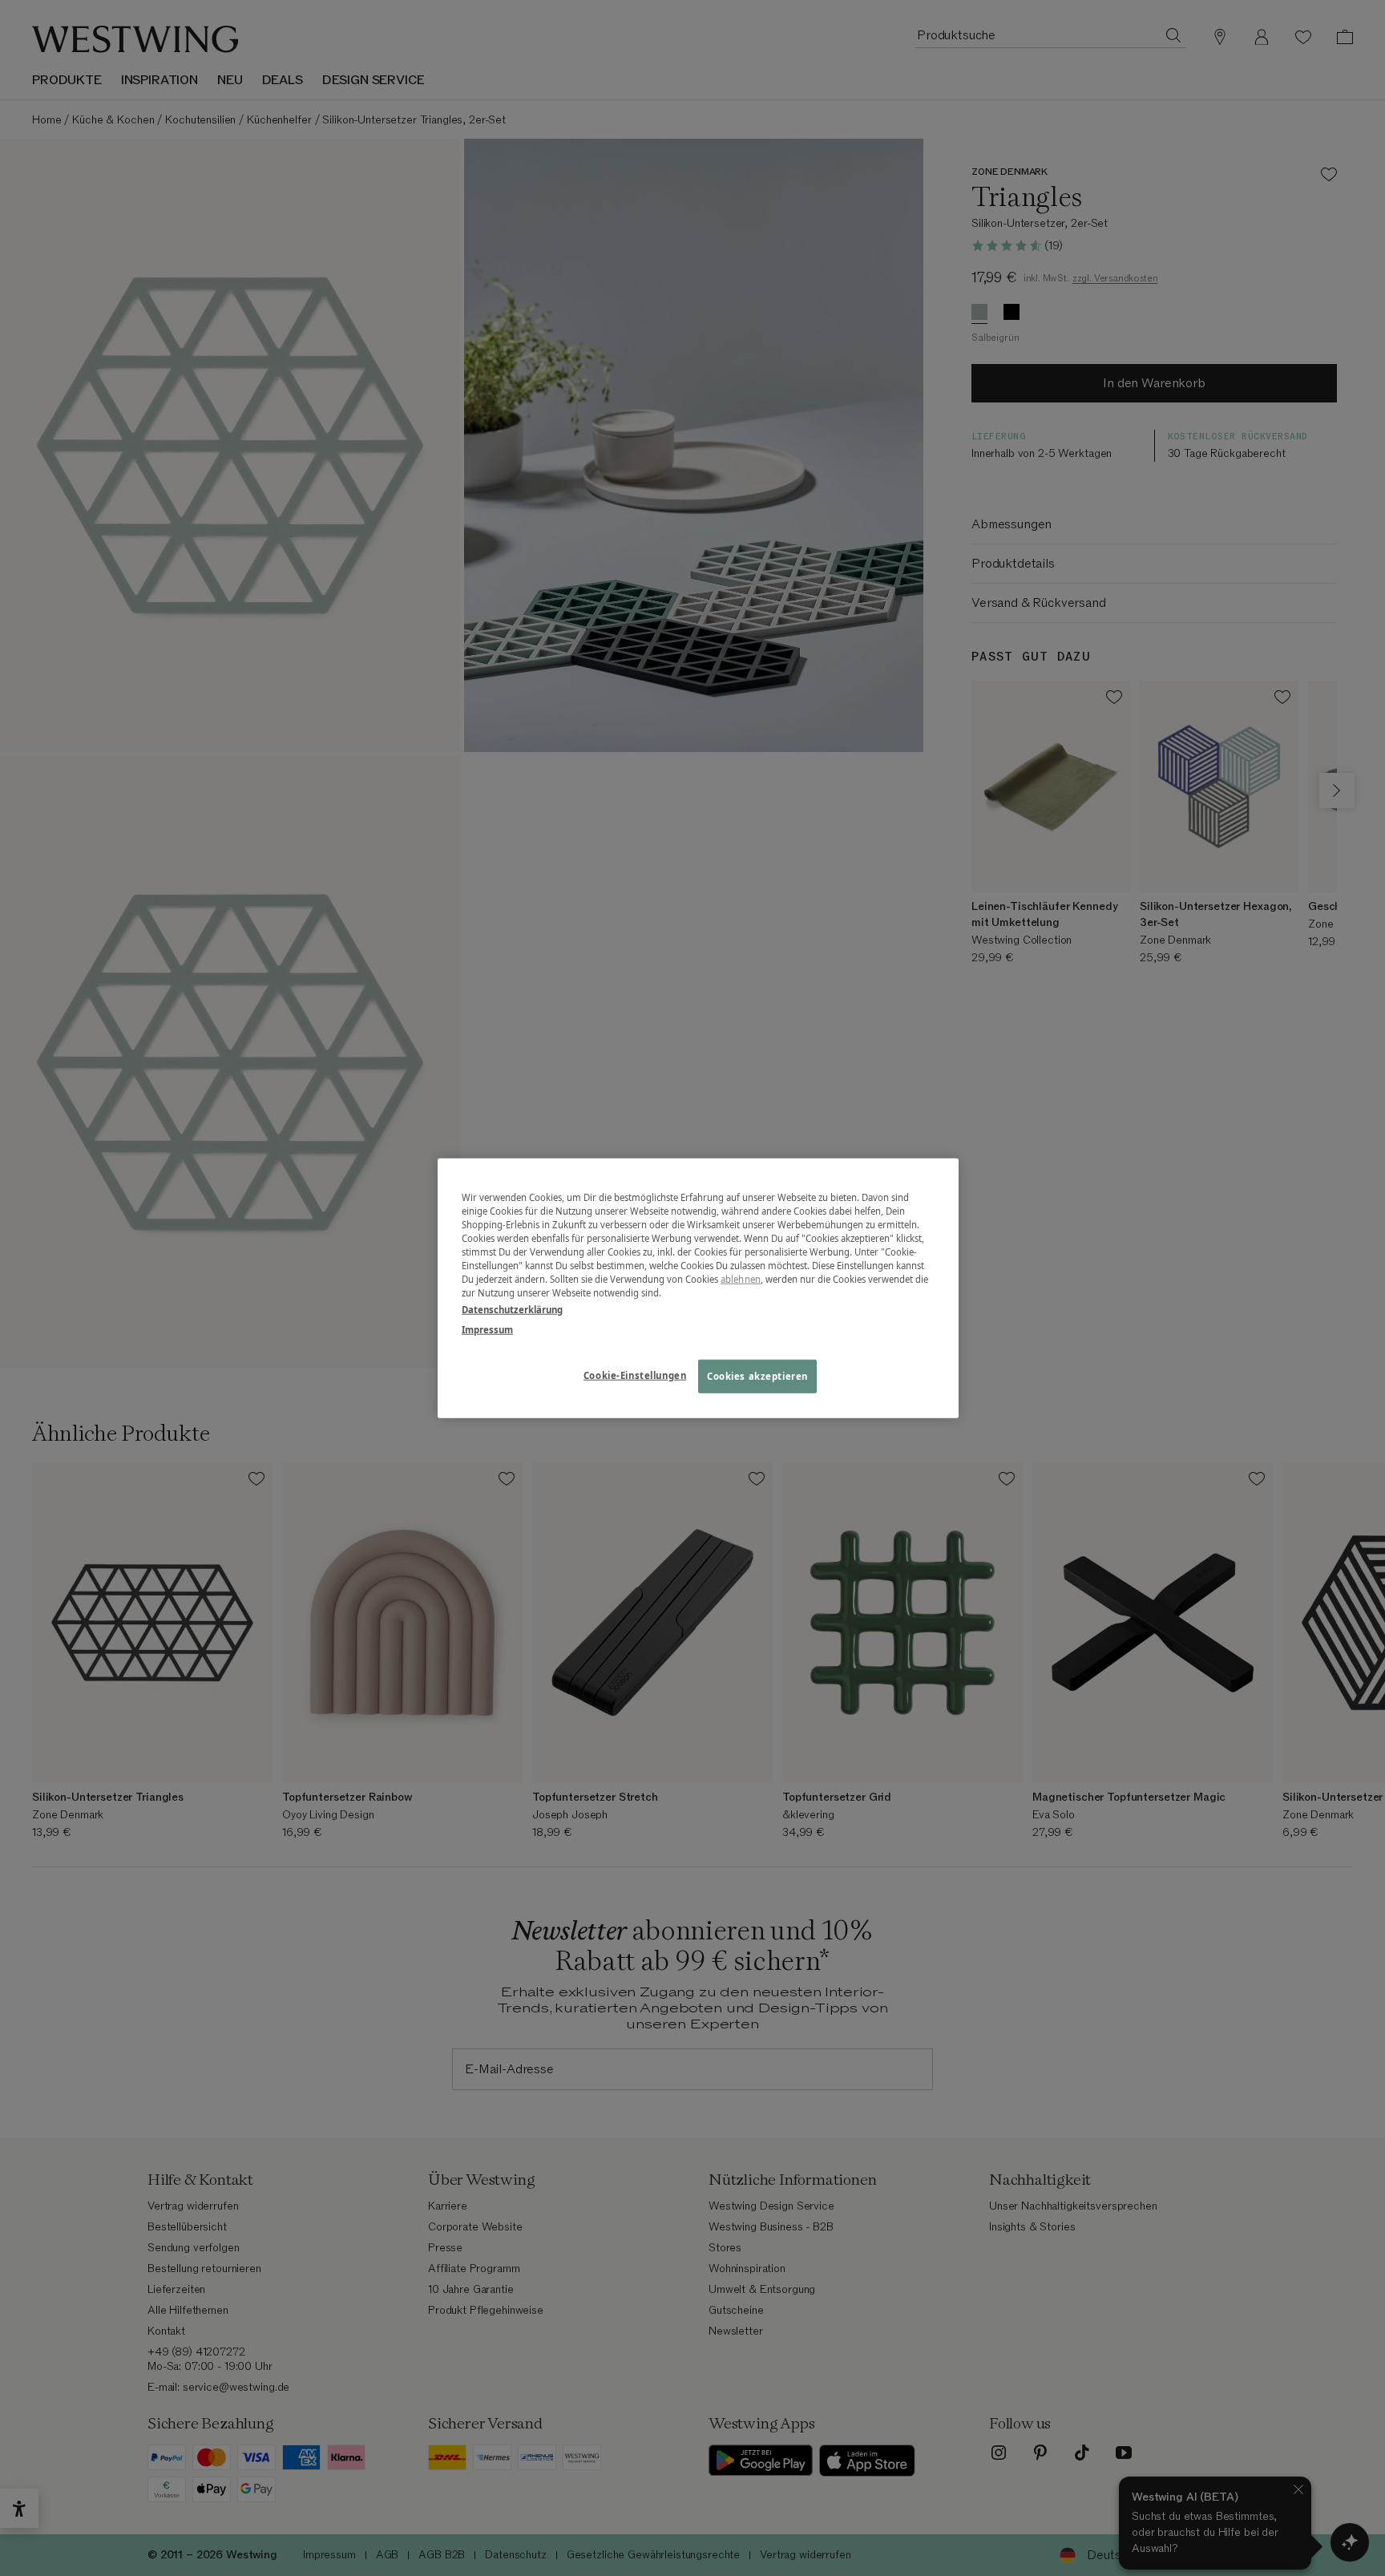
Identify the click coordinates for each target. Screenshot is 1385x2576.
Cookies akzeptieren (757, 1376)
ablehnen (741, 1279)
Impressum (487, 1330)
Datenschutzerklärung (512, 1310)
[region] (698, 1288)
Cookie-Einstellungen (635, 1375)
